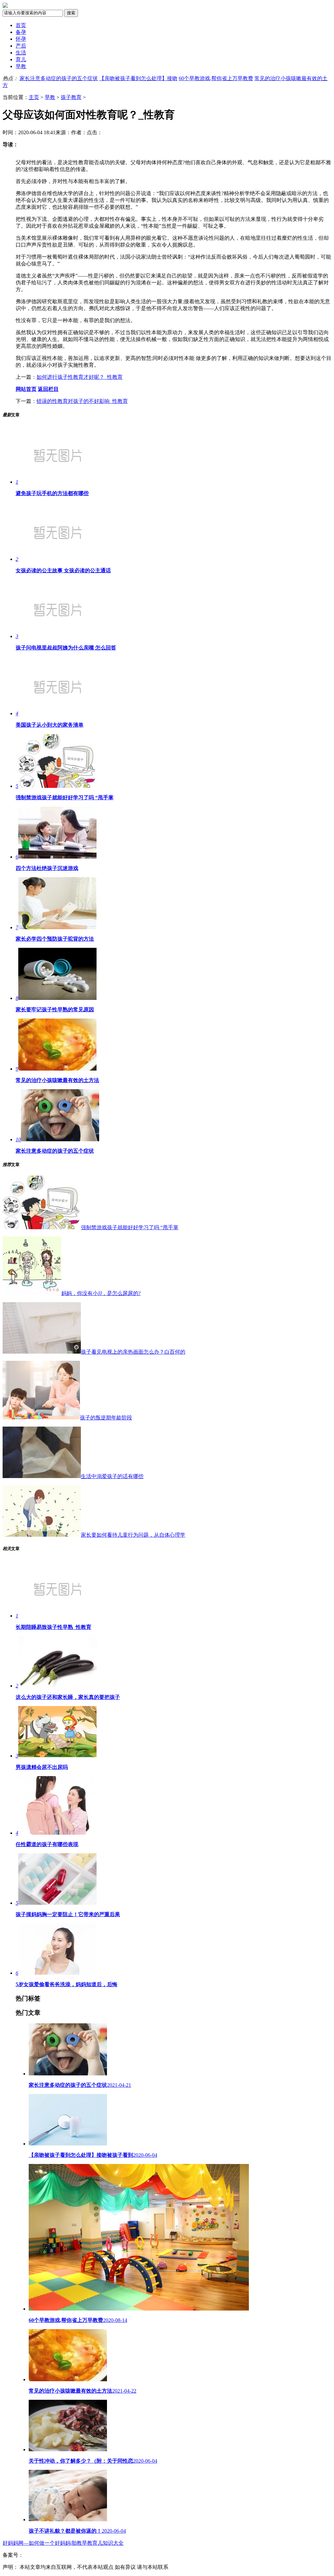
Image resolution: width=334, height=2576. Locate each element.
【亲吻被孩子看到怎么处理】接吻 (138, 78)
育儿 (21, 59)
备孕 (21, 32)
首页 (21, 25)
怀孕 (21, 39)
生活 (21, 53)
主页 (34, 97)
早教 (21, 66)
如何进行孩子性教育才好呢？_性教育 (80, 377)
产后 (21, 46)
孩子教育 (71, 97)
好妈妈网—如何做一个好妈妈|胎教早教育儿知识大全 (63, 2543)
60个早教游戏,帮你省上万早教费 (216, 78)
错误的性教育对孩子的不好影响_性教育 (82, 401)
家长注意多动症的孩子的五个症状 (59, 78)
